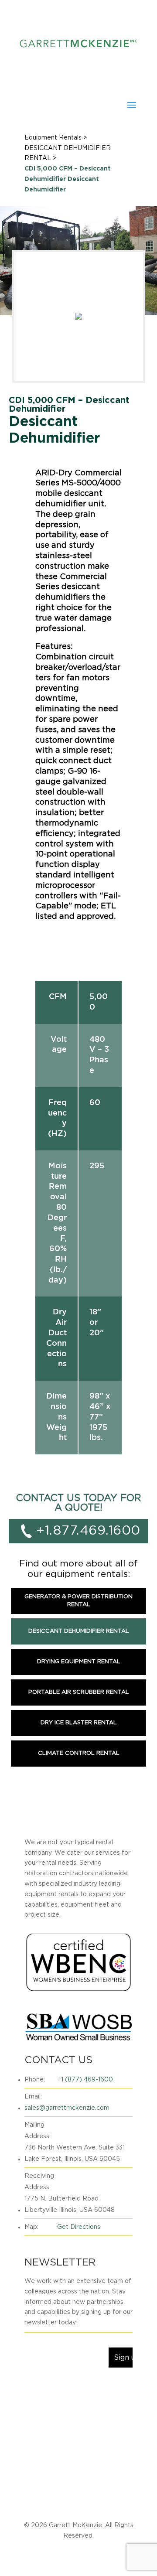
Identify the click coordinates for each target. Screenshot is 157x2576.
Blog (130, 2488)
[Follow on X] (49, 2388)
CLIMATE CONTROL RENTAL (79, 1753)
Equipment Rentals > (56, 138)
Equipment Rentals (79, 2475)
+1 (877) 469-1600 (85, 2080)
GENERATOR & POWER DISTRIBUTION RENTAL (78, 1601)
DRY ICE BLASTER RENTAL (79, 1723)
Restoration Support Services (72, 2488)
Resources (115, 2501)
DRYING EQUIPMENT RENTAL (79, 1662)
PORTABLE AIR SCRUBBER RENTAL (79, 1692)
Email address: (51, 2340)
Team (42, 2501)
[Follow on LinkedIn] (66, 2388)
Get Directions (79, 2227)
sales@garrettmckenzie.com (67, 2108)
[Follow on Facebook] (31, 2388)
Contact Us (75, 2501)
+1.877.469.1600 (88, 1531)
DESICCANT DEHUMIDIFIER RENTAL (79, 1631)
